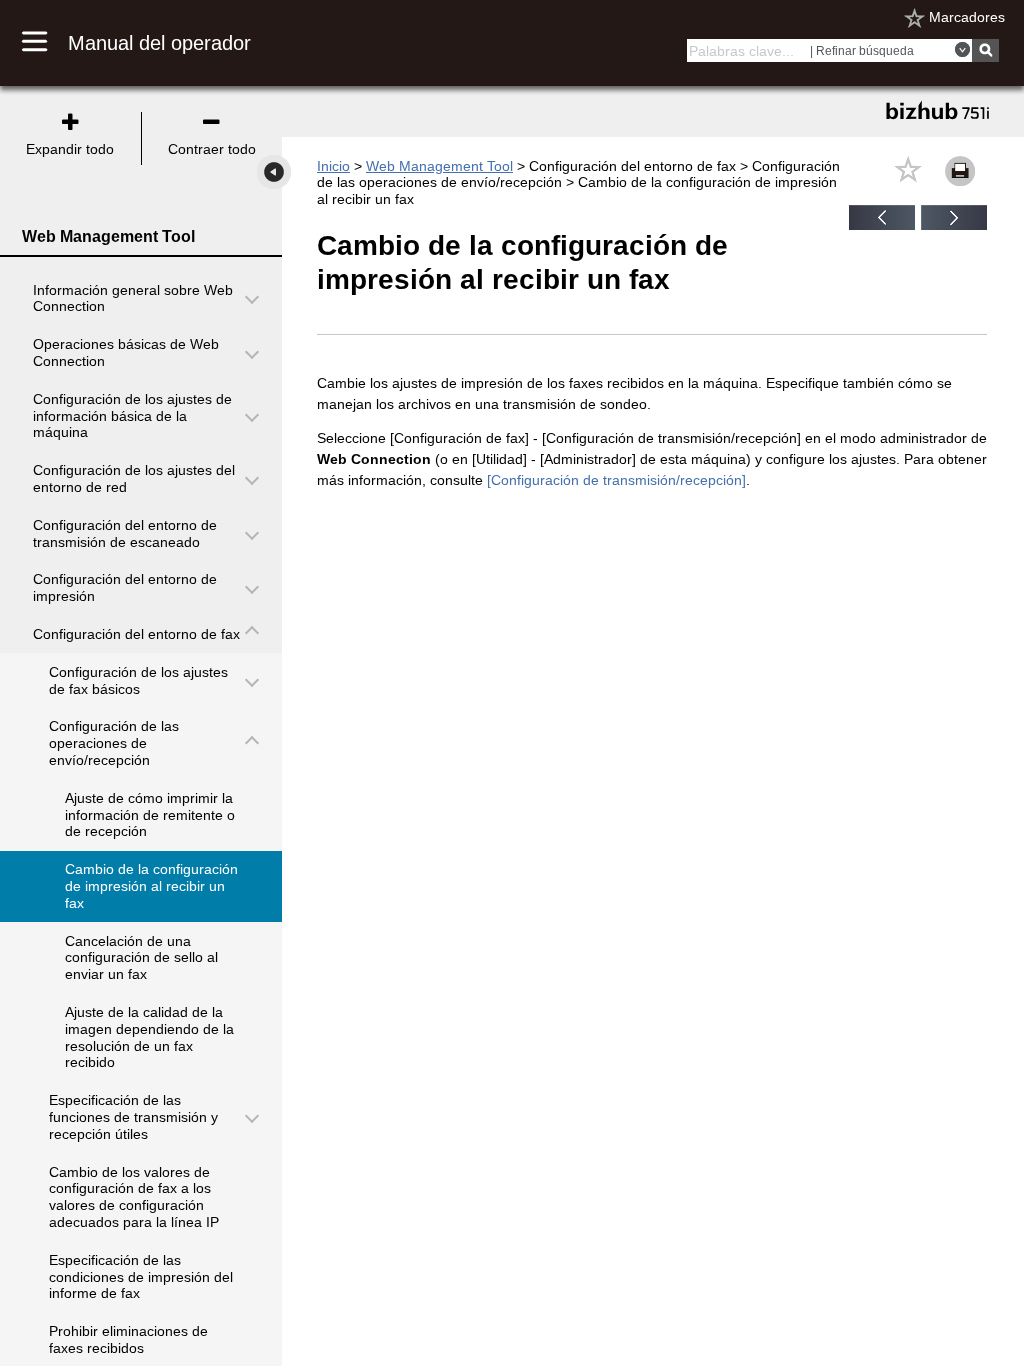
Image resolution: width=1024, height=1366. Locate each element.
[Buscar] (985, 50)
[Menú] (45, 43)
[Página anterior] (882, 225)
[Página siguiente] (954, 225)
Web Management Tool (439, 166)
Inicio (333, 166)
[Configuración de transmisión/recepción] (616, 480)
